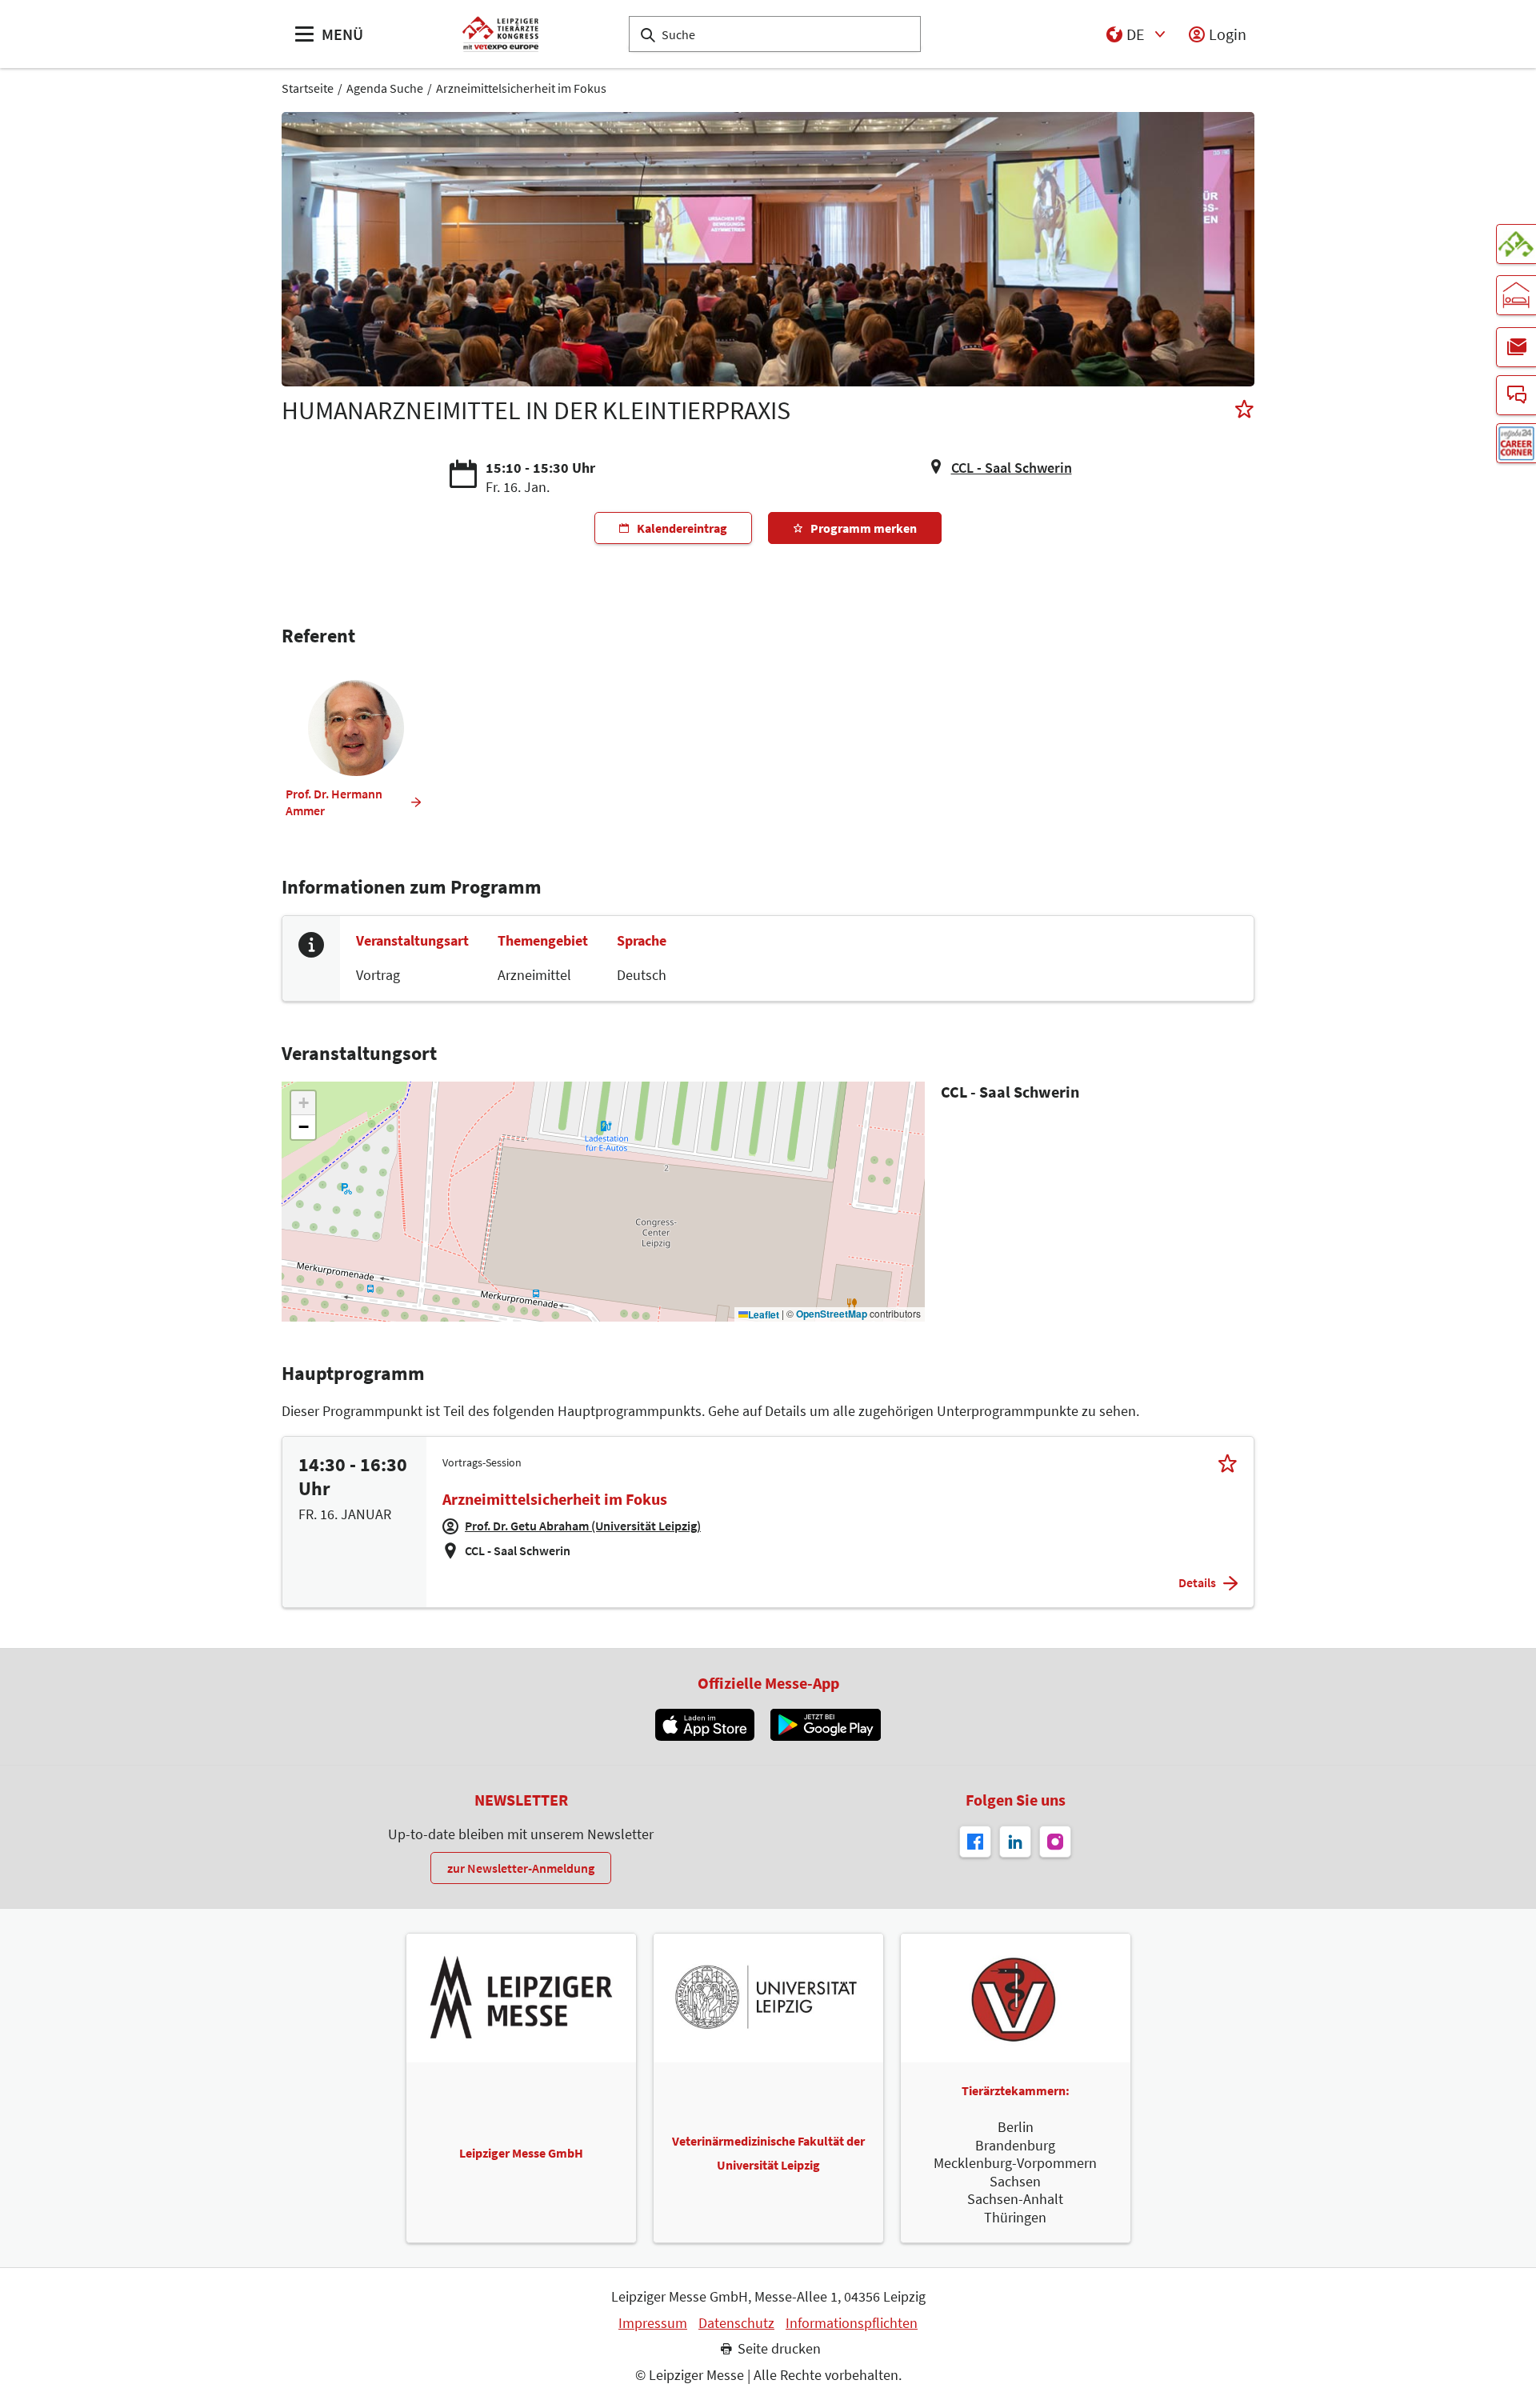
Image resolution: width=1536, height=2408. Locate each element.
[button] (303, 1103)
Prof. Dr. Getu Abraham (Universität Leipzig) (583, 1526)
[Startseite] (500, 34)
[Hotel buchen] (1516, 295)
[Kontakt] (1516, 395)
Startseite (308, 88)
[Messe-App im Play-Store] (826, 1725)
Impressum (653, 2323)
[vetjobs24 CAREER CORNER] (1516, 443)
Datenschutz (736, 2323)
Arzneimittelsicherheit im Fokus (521, 88)
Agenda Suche (385, 88)
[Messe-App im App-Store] (704, 1725)
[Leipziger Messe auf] (1015, 1842)
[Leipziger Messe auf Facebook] (975, 1842)
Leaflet (764, 1315)
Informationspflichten (852, 2323)
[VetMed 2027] (1516, 244)
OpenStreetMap (832, 1314)
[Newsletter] (1516, 347)
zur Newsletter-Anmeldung (521, 1868)
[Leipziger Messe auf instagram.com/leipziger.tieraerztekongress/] (1055, 1842)
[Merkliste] (1244, 411)
